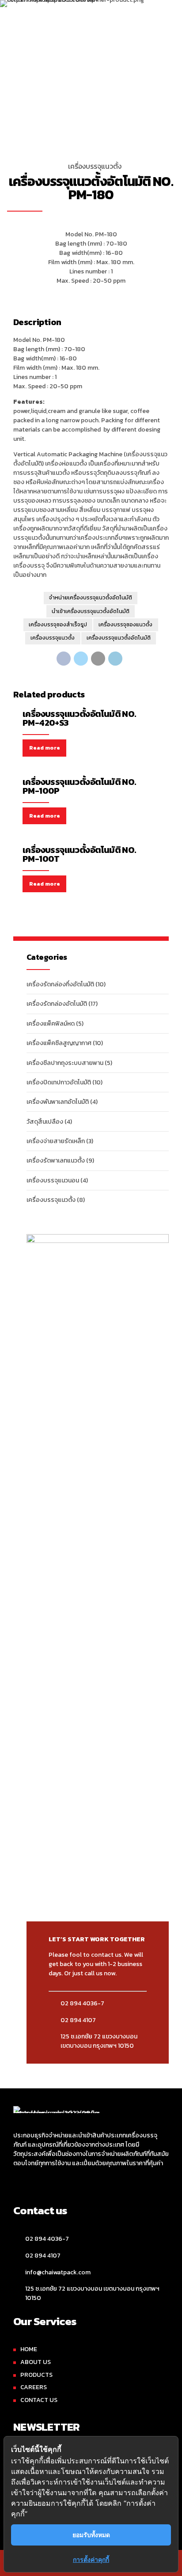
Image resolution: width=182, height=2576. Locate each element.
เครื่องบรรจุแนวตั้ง (95, 166)
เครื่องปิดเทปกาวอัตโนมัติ (59, 1082)
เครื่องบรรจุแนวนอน (53, 1180)
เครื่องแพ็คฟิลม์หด (51, 1024)
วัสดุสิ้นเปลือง (45, 1122)
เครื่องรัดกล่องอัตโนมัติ (57, 1004)
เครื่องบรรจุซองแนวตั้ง (125, 625)
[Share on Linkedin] (115, 659)
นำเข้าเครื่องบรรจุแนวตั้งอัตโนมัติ (91, 611)
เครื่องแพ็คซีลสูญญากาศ (59, 1043)
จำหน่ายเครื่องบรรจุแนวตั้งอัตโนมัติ (91, 598)
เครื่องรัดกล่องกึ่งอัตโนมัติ (60, 984)
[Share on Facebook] (64, 659)
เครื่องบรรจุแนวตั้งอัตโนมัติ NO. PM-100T (79, 854)
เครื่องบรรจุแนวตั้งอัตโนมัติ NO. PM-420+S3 (79, 718)
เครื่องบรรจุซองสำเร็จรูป (58, 625)
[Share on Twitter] (81, 659)
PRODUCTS (36, 2375)
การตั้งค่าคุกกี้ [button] (91, 2559)
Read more (45, 748)
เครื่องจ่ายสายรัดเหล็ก (56, 1141)
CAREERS (34, 2387)
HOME (29, 2349)
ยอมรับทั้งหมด (91, 2535)
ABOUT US (36, 2362)
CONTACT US (39, 2400)
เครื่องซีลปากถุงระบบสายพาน (65, 1063)
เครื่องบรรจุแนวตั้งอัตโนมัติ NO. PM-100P (79, 786)
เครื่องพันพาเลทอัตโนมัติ (58, 1102)
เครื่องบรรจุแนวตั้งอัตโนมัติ (119, 638)
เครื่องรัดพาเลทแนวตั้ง (56, 1161)
